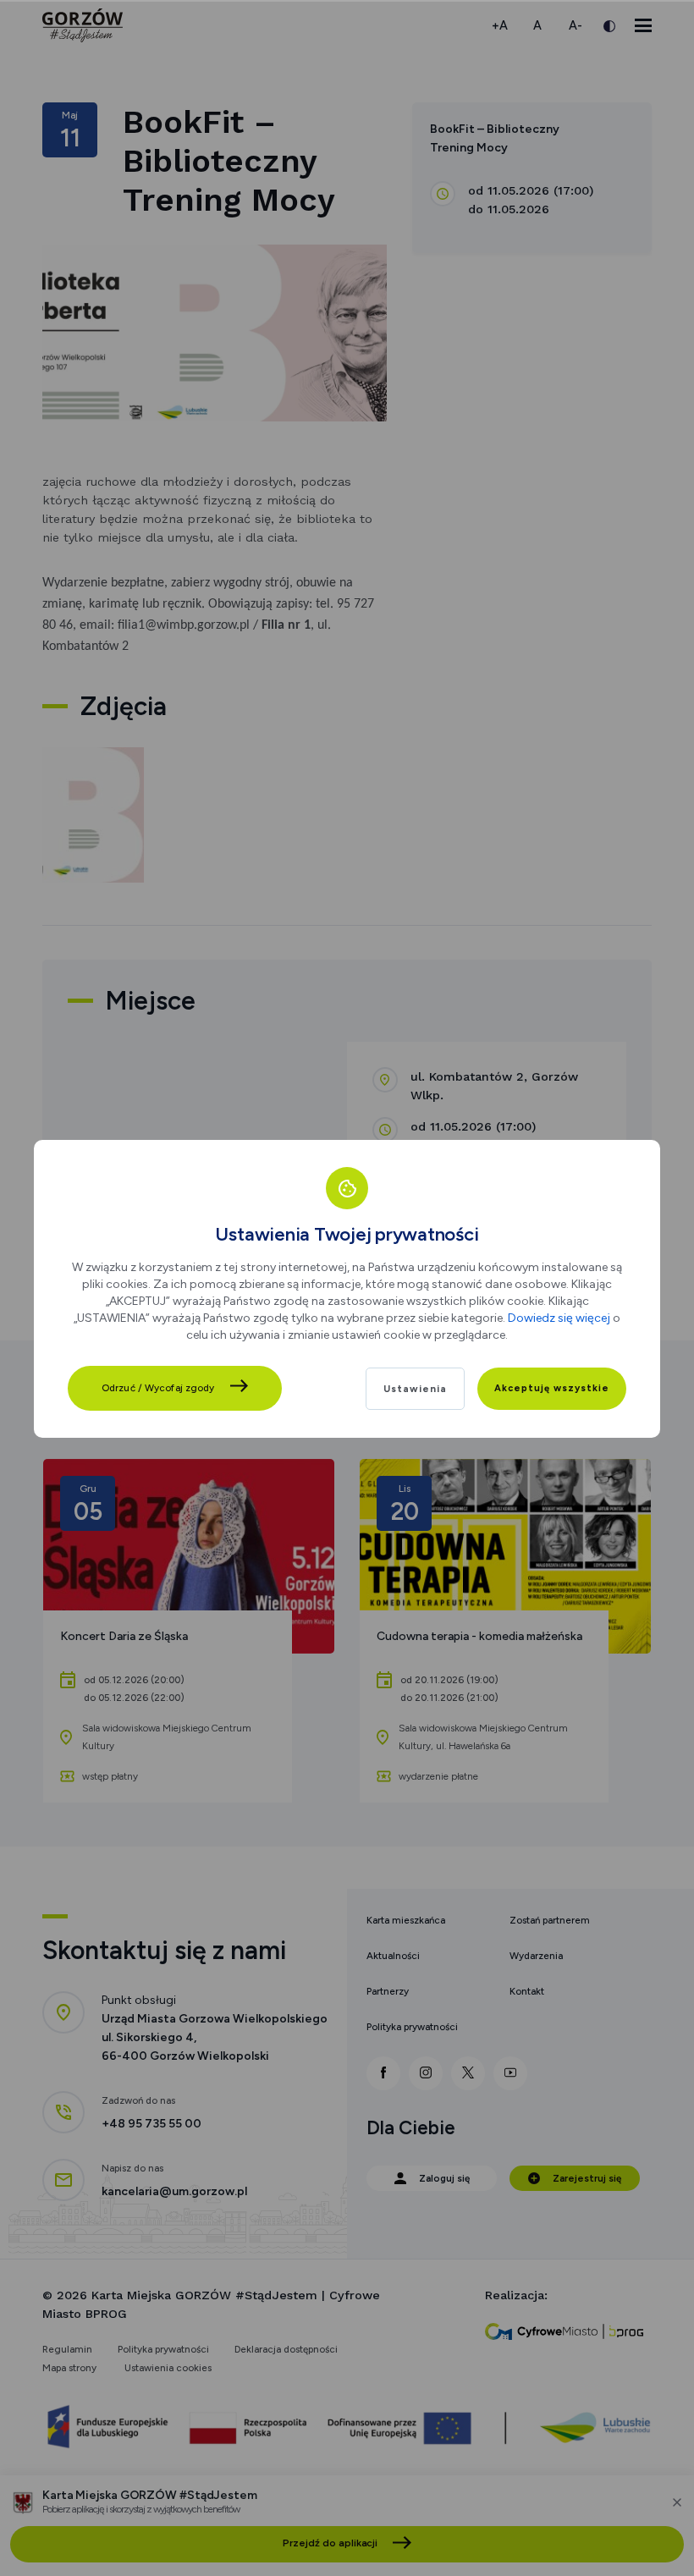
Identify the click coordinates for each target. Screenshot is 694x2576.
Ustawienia (415, 1389)
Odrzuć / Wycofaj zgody (158, 1388)
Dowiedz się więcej (559, 1318)
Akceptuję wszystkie (552, 1388)
